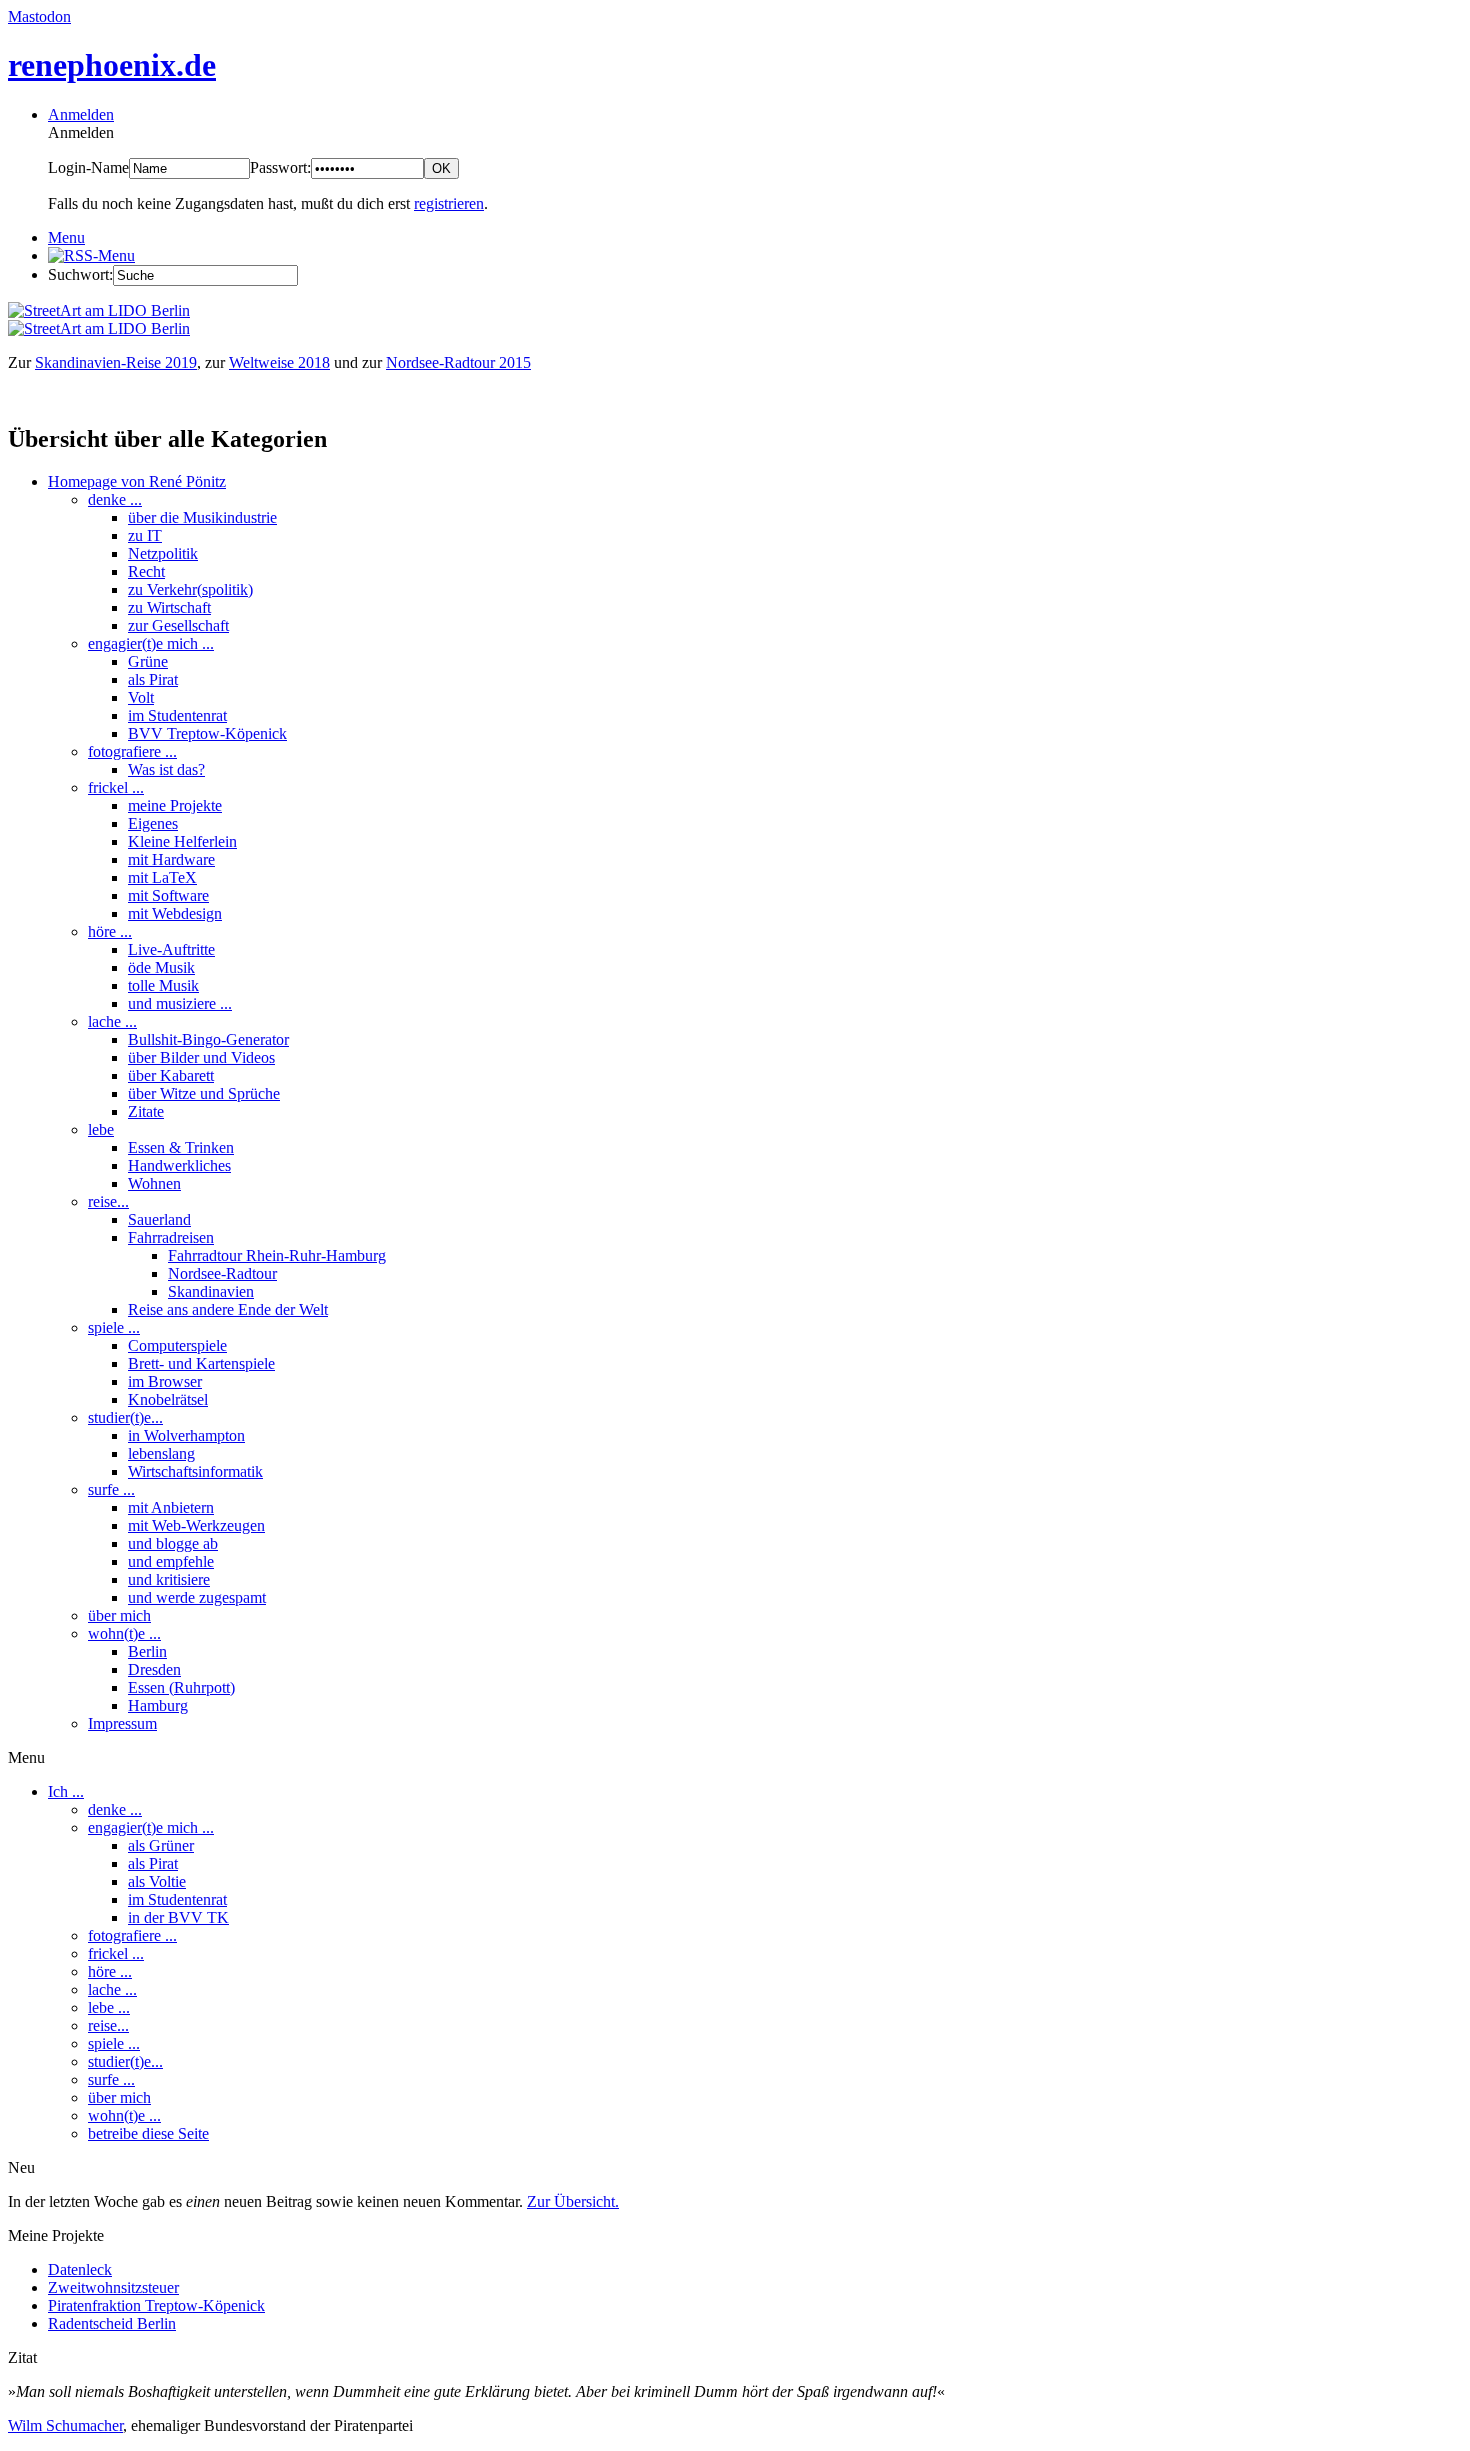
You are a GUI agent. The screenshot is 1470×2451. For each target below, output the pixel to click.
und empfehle (171, 1561)
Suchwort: (80, 274)
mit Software (168, 895)
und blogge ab (173, 1543)
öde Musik (161, 967)
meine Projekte (175, 805)
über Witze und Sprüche (204, 1093)
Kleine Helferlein (182, 841)
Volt (141, 697)
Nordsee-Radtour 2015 (458, 362)
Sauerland (159, 1219)
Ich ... (66, 1791)
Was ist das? (166, 769)
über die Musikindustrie (202, 517)
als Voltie (157, 1881)
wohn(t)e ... (124, 1633)
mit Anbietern (171, 1507)
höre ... (110, 931)
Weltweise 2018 (279, 362)
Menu (66, 237)
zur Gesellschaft (178, 625)
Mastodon (39, 16)
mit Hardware (171, 859)
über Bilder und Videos (201, 1057)
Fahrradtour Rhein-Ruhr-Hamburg (277, 1255)
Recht (146, 571)
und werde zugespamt (197, 1597)
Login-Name (88, 167)
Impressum (122, 1723)
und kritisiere (169, 1579)
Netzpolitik (163, 553)
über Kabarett (171, 1075)
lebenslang (161, 1453)
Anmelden (81, 114)
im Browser (165, 1381)
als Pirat (153, 679)
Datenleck (80, 2269)
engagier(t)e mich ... (151, 643)
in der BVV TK (178, 1917)
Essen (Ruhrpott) (181, 1687)
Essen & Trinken (181, 1147)
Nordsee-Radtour (222, 1273)
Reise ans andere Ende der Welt (228, 1309)
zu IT (145, 535)
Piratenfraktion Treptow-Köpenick (156, 2305)
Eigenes (153, 823)
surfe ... (111, 1489)
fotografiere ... (132, 751)
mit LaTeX (162, 877)
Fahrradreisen (171, 1237)
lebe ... (109, 2007)
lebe (101, 1129)
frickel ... (116, 787)
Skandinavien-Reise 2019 (116, 362)
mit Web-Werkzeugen (196, 1525)
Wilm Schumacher (65, 2425)
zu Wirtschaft (169, 607)
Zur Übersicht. (573, 2201)
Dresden (154, 1669)
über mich (119, 1615)
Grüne (148, 661)
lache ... (112, 1021)
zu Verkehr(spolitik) (190, 589)
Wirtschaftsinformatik (195, 1471)
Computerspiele (177, 1345)
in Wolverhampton (186, 1435)
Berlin (147, 1651)
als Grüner (161, 1845)
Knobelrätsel (168, 1399)
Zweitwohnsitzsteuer (113, 2287)
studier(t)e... (125, 1417)
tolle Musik (163, 985)
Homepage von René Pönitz (137, 481)
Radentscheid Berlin (112, 2323)
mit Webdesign (175, 913)
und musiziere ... (180, 1003)
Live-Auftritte (171, 949)
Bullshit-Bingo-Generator (208, 1039)
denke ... (115, 499)
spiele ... (114, 1327)
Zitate (146, 1111)
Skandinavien (211, 1291)
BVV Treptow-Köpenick (207, 733)
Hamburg (158, 1705)
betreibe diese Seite (148, 2133)
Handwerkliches (179, 1165)
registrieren (449, 203)
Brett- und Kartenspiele (201, 1363)
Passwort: (280, 167)
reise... (108, 1201)
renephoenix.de (112, 65)
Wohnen (154, 1183)
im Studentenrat (177, 715)
